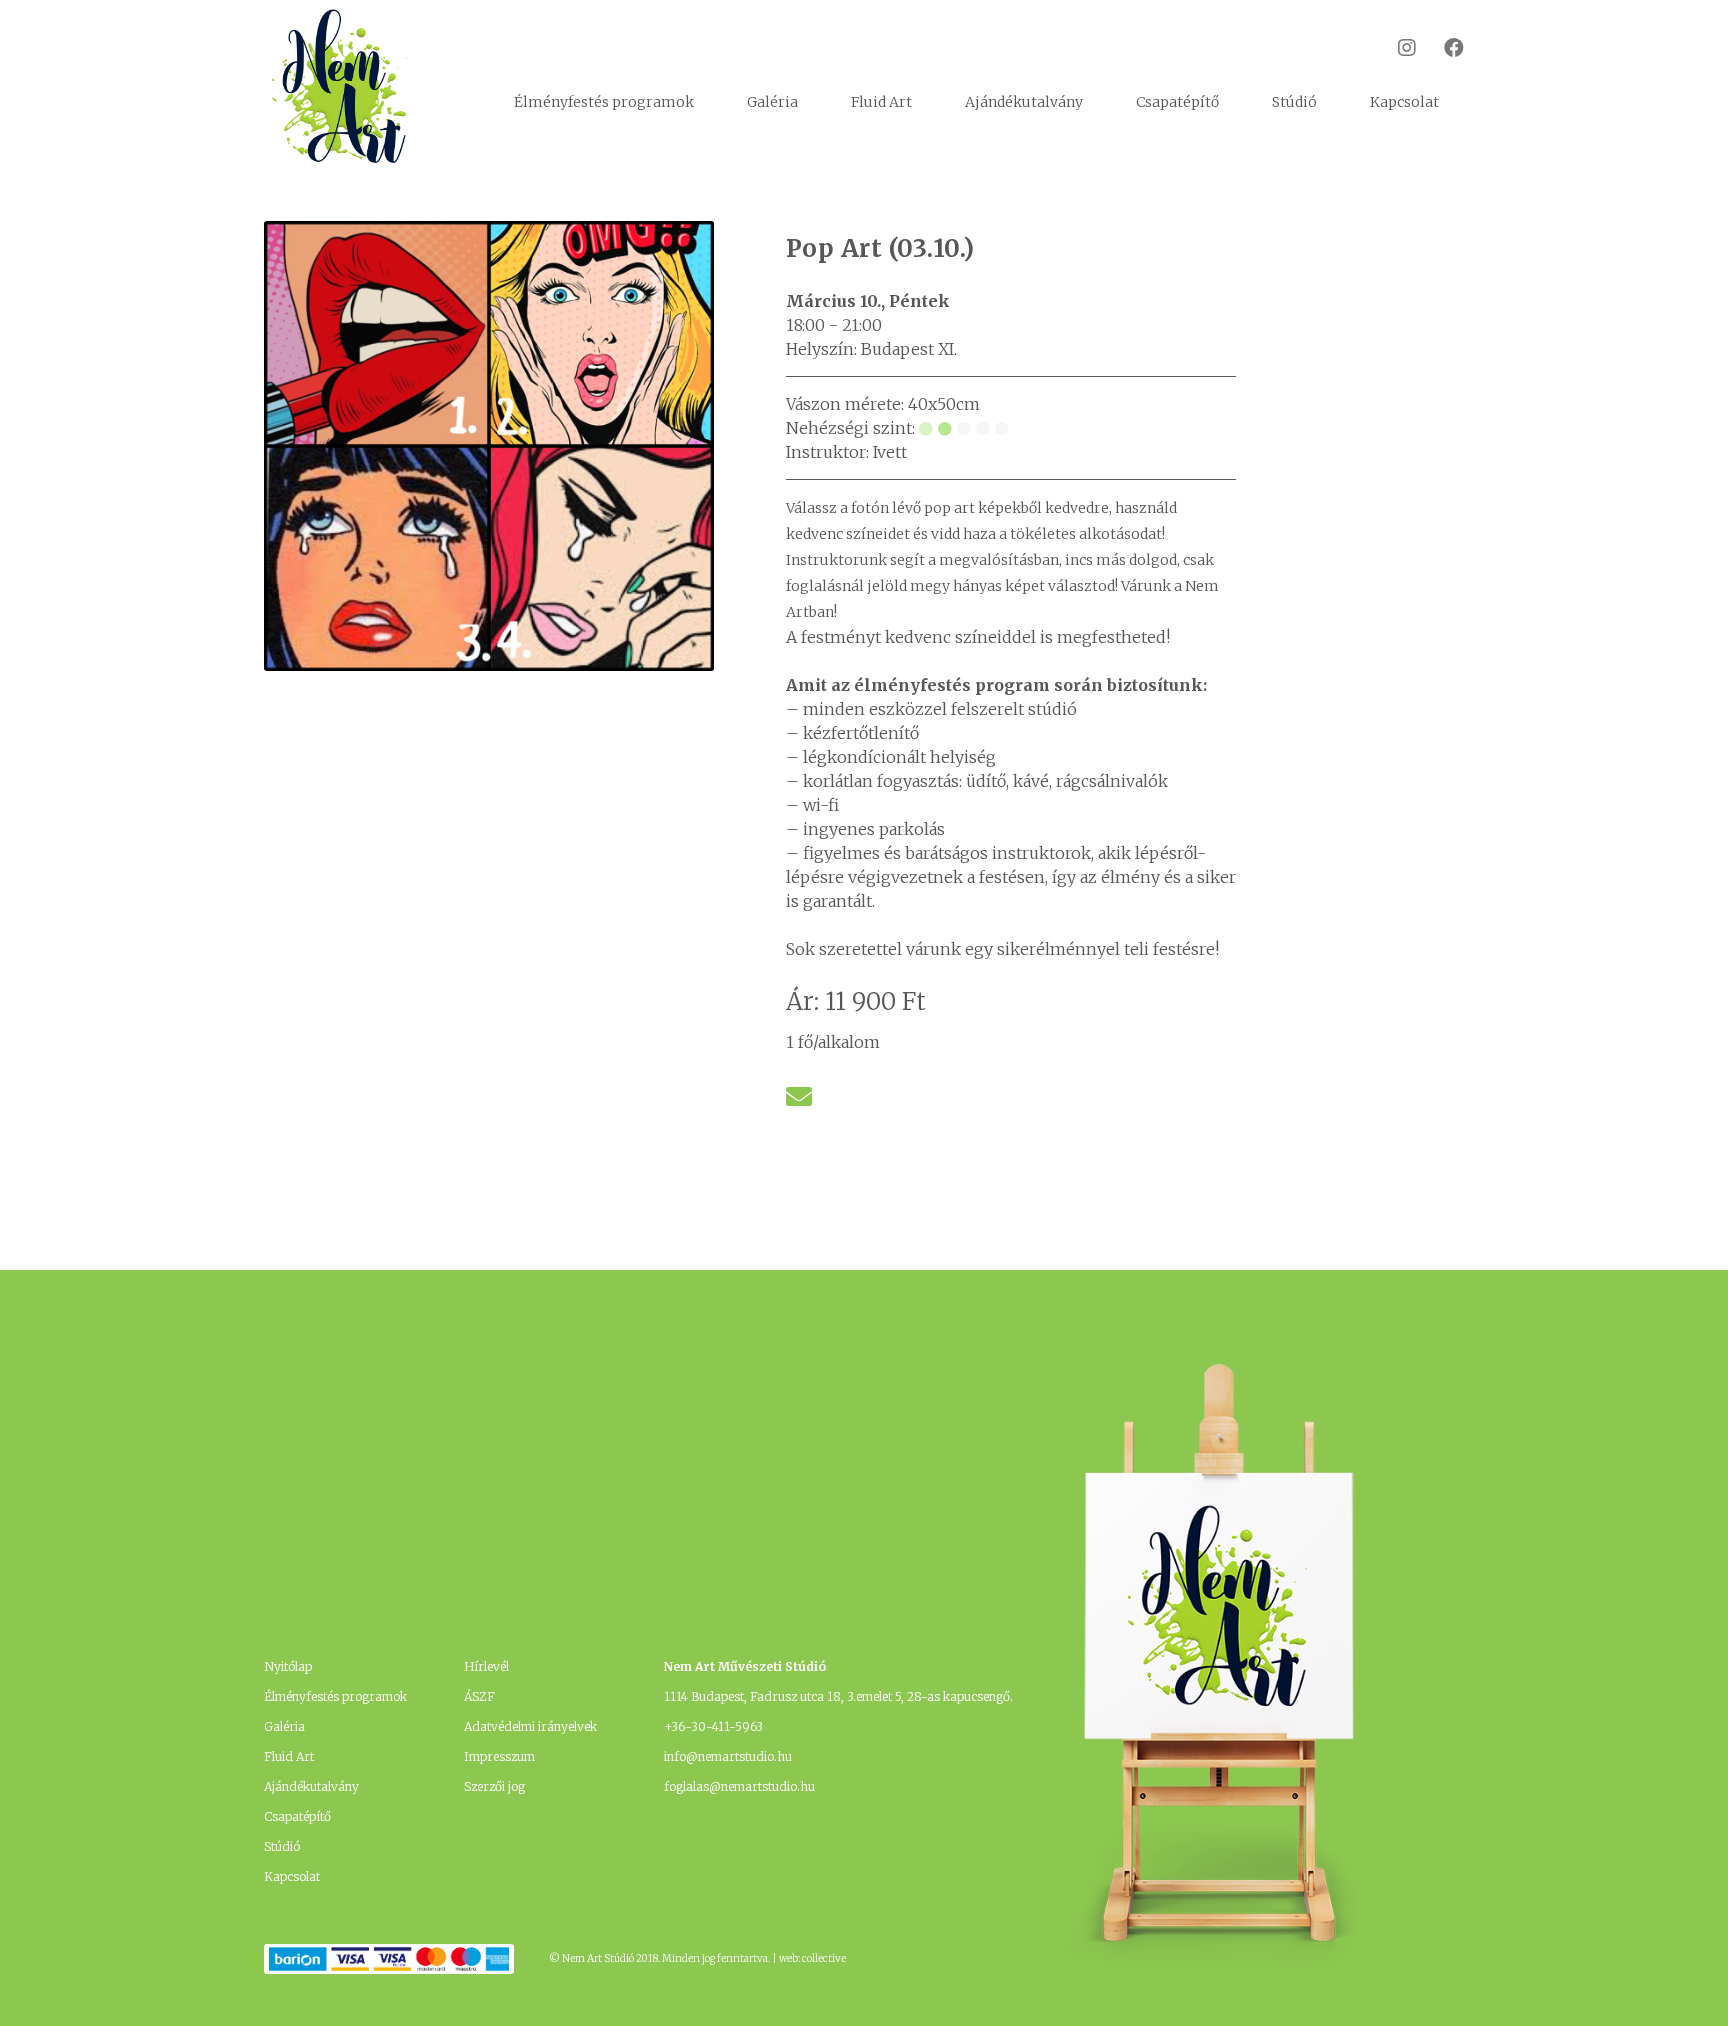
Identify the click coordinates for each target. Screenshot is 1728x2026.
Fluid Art (881, 102)
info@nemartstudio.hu (728, 1756)
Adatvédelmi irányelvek (530, 1726)
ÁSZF (479, 1696)
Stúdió (1294, 102)
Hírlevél (486, 1666)
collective (824, 1958)
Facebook (1441, 47)
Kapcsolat (1404, 102)
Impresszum (499, 1756)
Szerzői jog (494, 1786)
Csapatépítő (1177, 102)
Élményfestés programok (604, 102)
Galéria (772, 102)
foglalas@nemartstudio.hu (739, 1786)
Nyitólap (288, 1666)
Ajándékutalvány (1024, 102)
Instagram (1394, 47)
